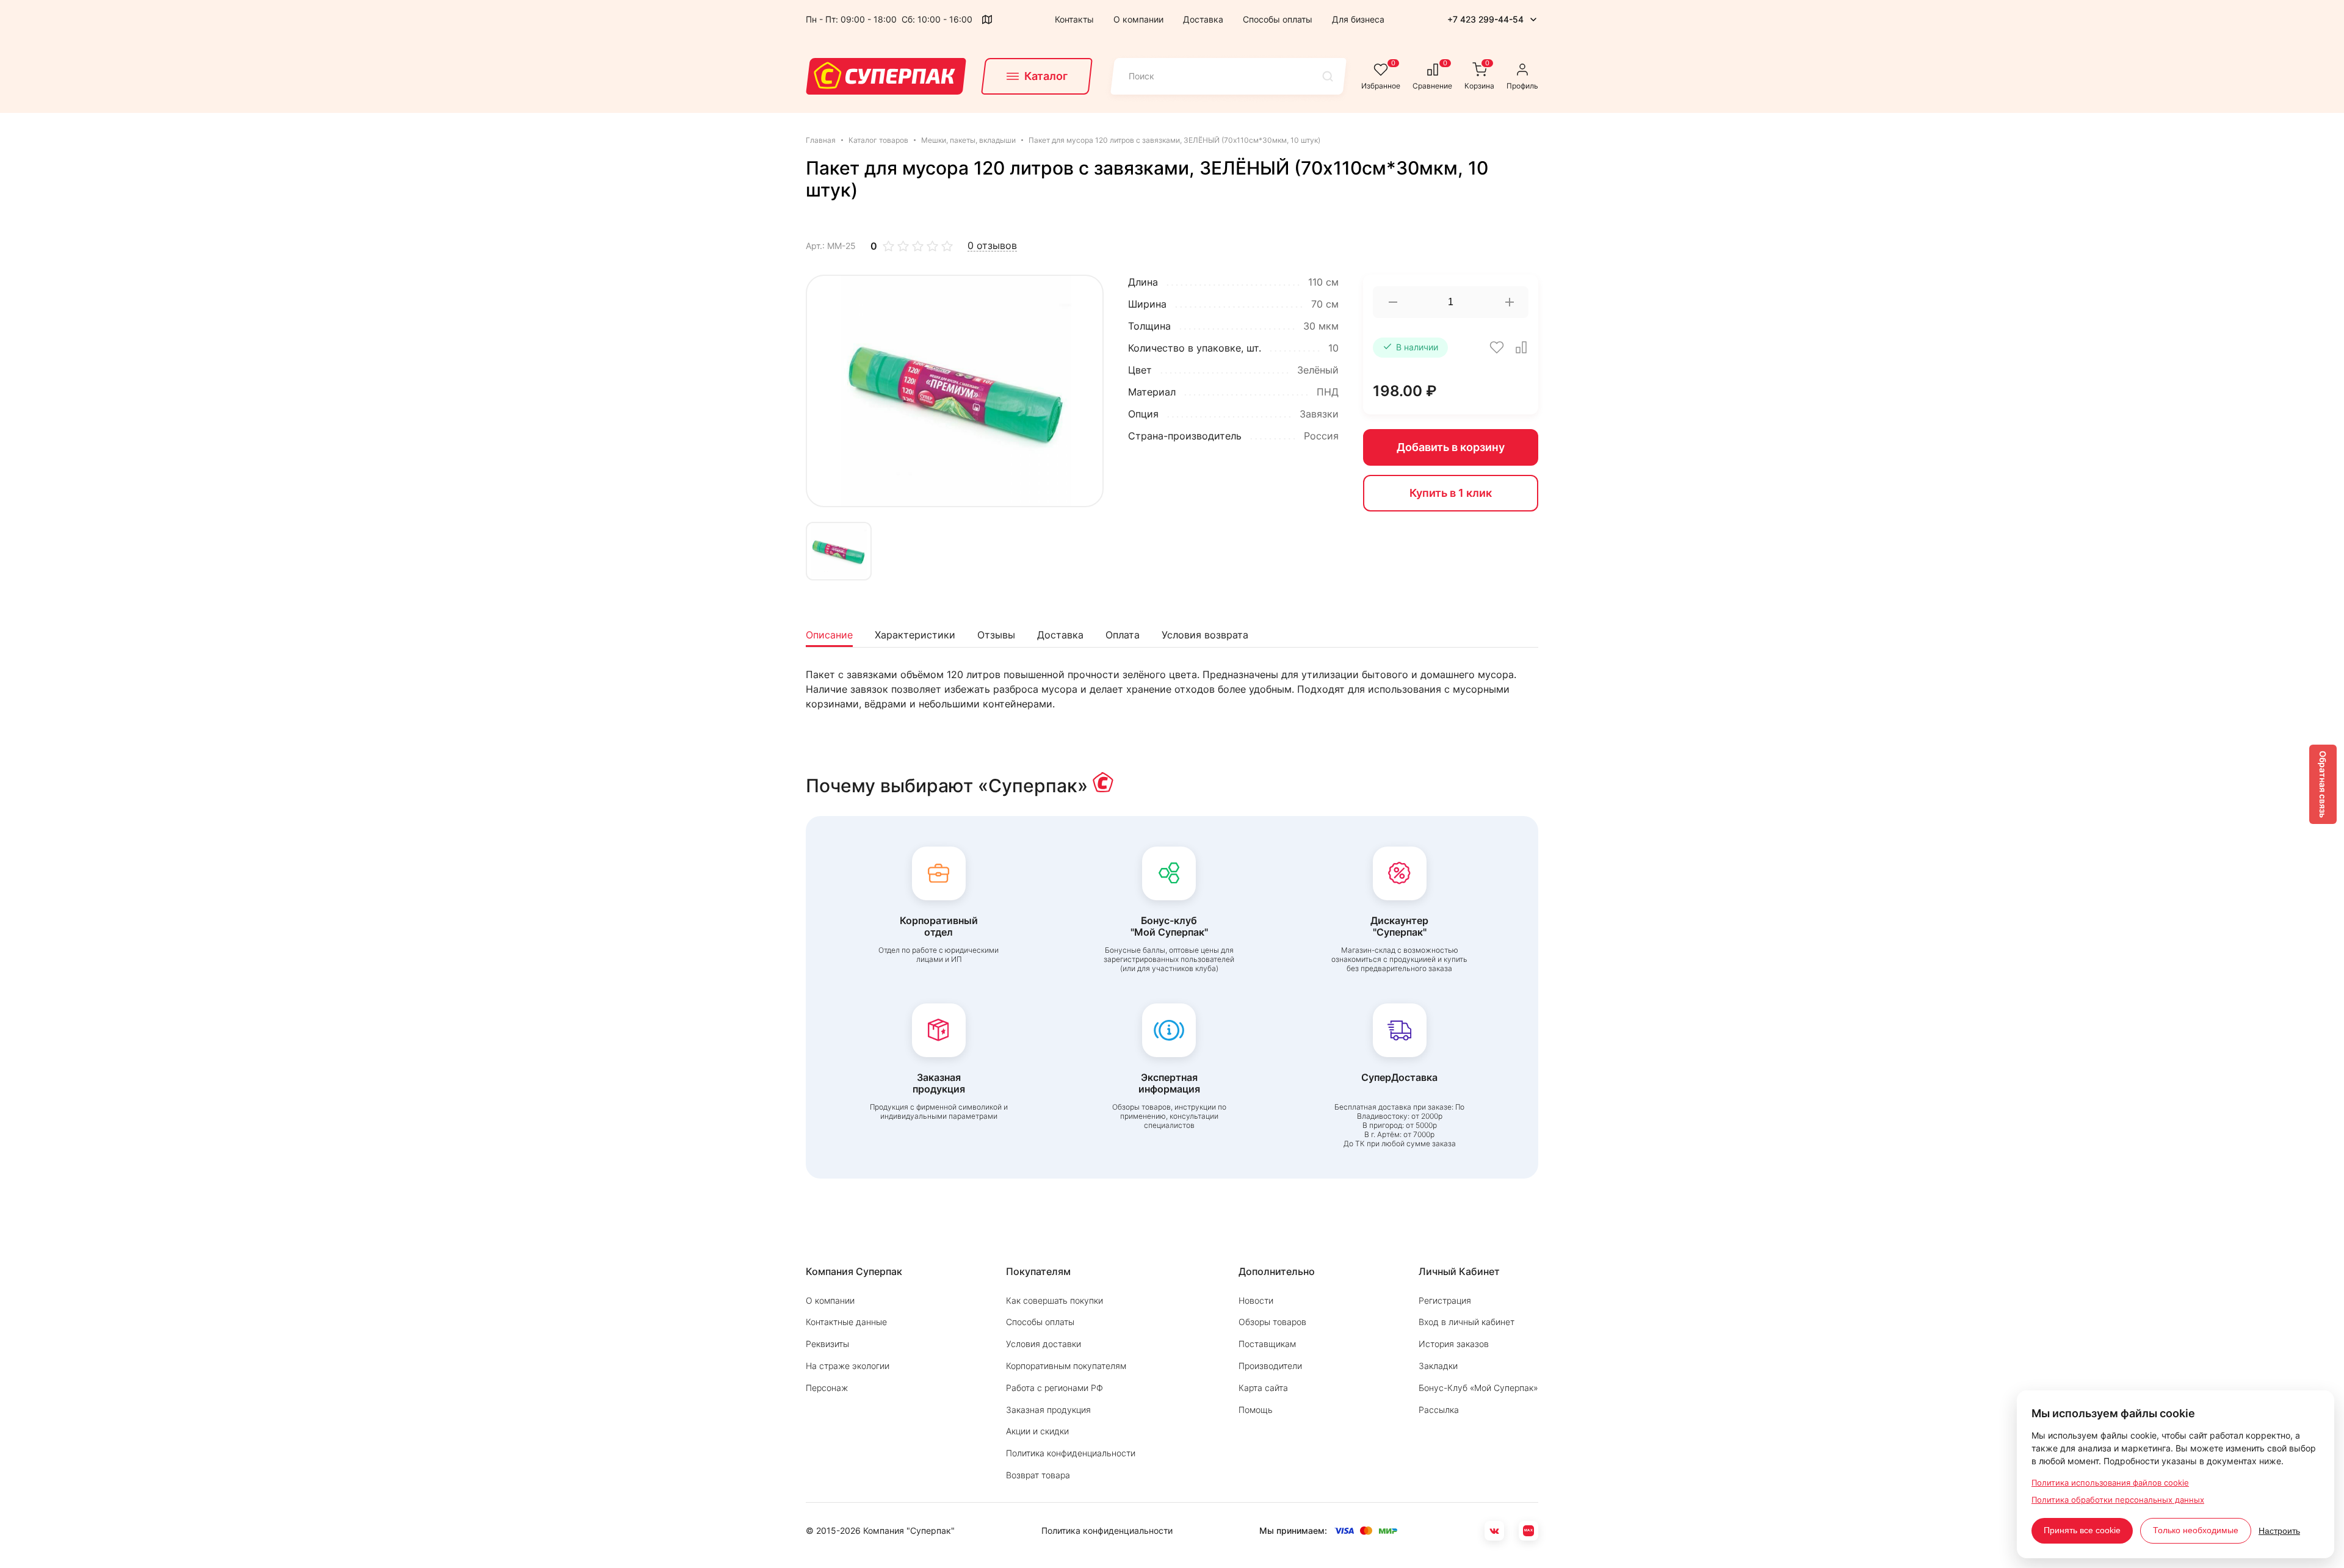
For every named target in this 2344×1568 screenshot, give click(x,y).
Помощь (1256, 1410)
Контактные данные (846, 1322)
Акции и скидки (1037, 1431)
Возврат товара (1038, 1475)
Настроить (2279, 1531)
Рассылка (1439, 1410)
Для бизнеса (1358, 19)
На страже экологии (848, 1366)
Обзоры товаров (1272, 1322)
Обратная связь (2323, 784)
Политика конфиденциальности (1071, 1453)
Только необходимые (2196, 1530)
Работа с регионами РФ (1054, 1388)
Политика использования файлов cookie (2110, 1483)
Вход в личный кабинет (1467, 1322)
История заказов (1454, 1344)
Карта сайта (1263, 1388)
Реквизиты (827, 1344)
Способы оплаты (1278, 19)
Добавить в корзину (1451, 447)
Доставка (1203, 19)
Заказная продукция (1048, 1410)
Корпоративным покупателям (1066, 1366)
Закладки (1438, 1366)
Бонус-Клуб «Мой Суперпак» (1478, 1388)
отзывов (992, 246)
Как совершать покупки (1054, 1300)
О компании (1138, 19)
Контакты (1074, 19)
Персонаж (827, 1388)
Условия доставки (1044, 1344)
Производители (1270, 1366)
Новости (1256, 1300)
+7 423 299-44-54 (1485, 19)
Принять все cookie (2082, 1530)
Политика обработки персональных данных (2118, 1500)
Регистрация (1445, 1300)
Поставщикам (1267, 1344)
